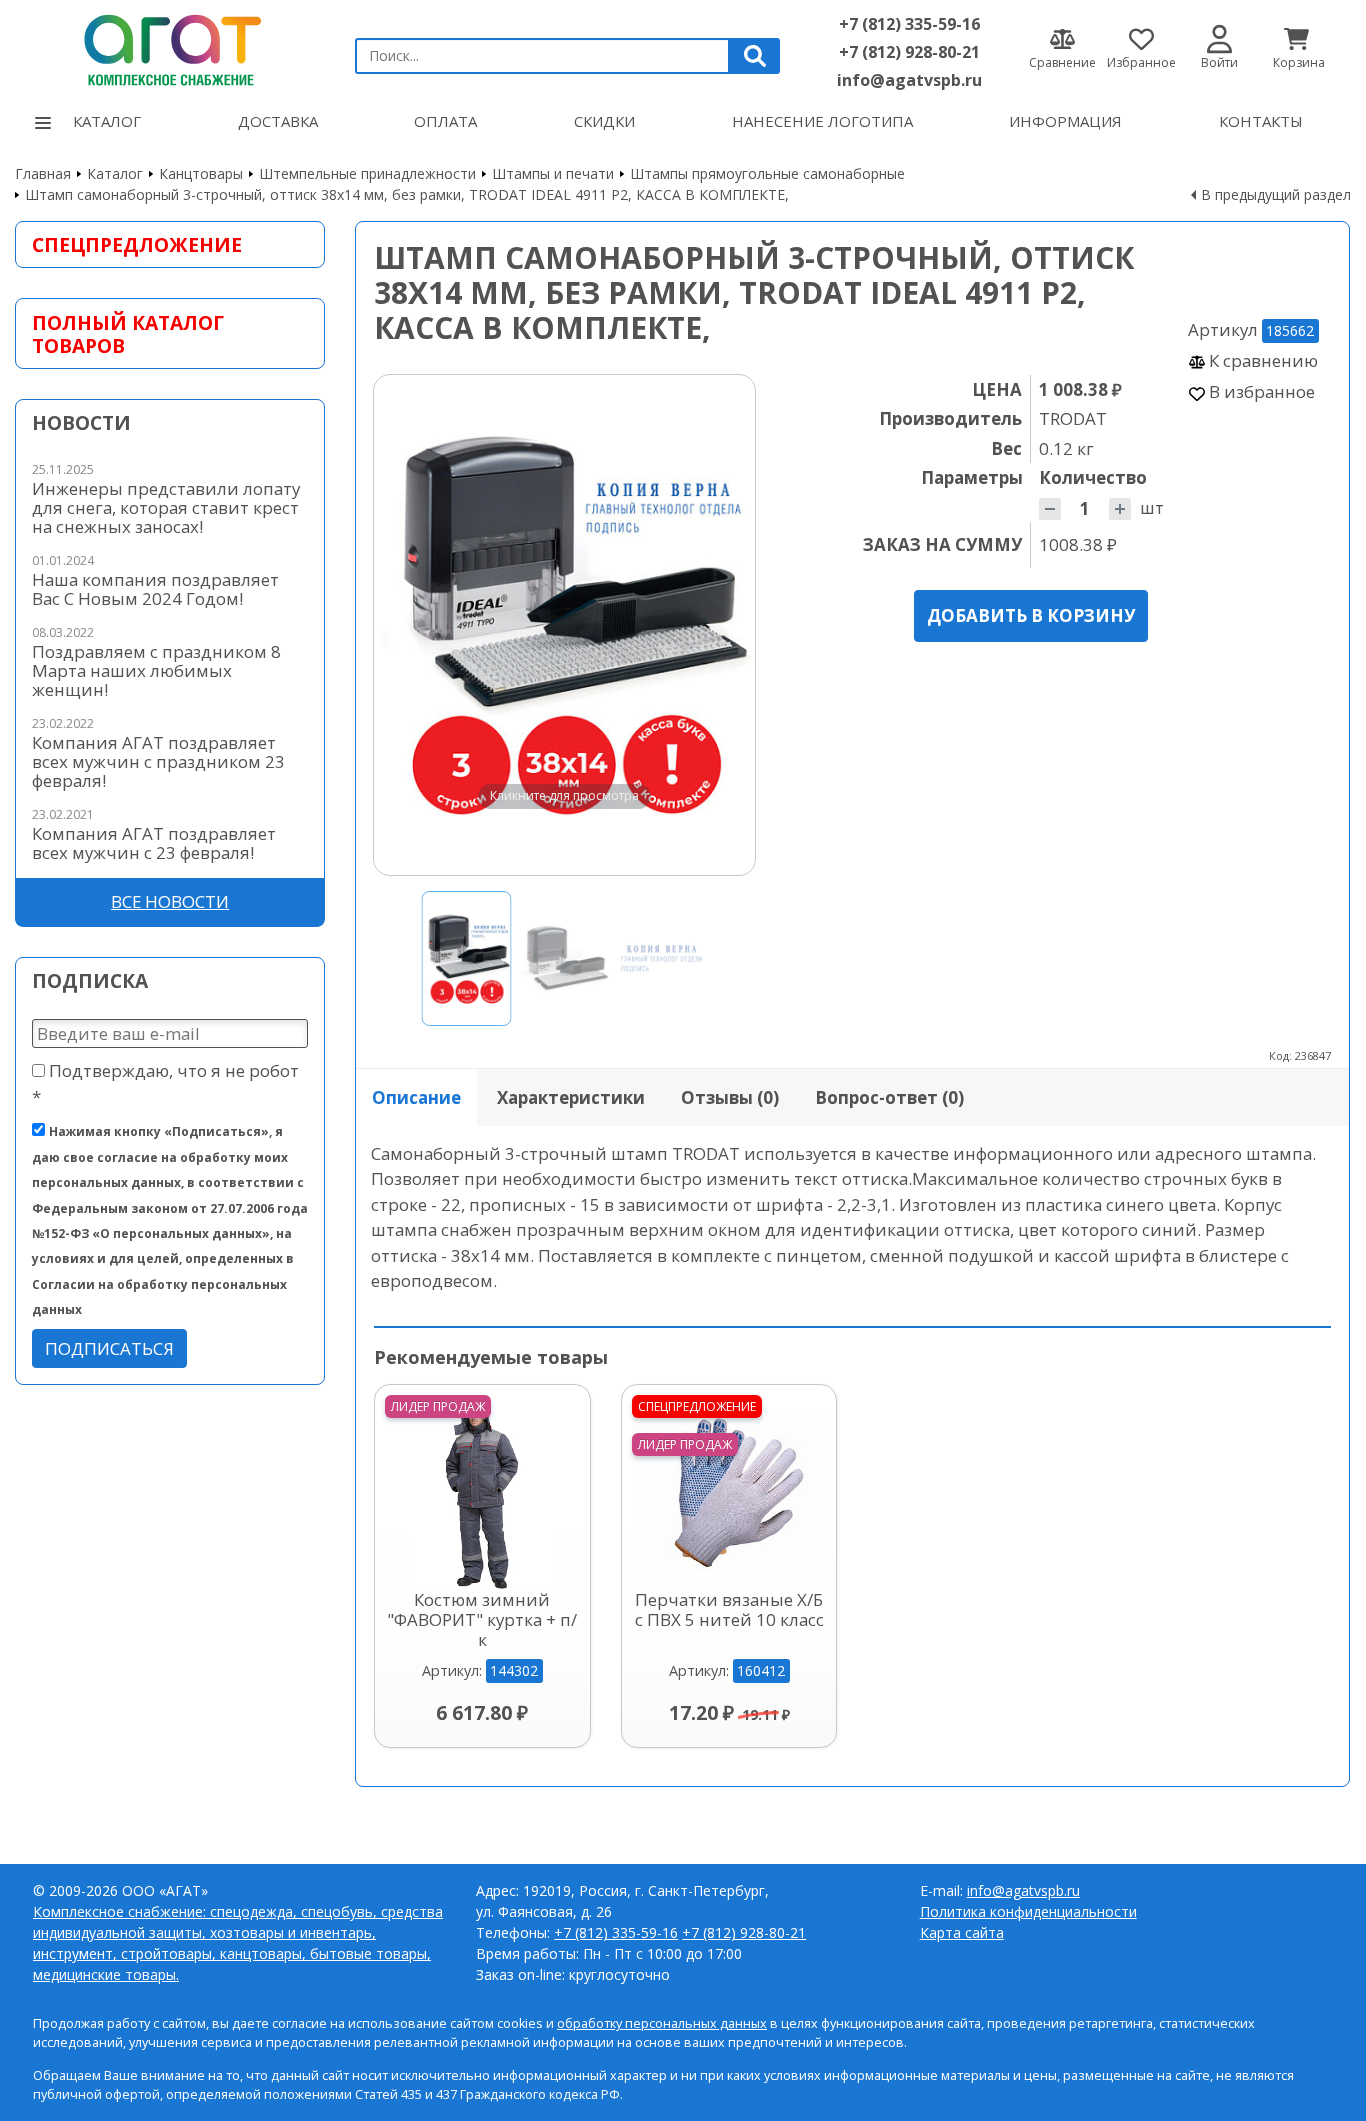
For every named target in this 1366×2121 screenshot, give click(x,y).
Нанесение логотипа (822, 121)
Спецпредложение (137, 244)
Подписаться (109, 1348)
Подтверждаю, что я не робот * (165, 1083)
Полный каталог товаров (128, 334)
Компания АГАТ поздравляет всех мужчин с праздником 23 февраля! (158, 761)
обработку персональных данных (662, 2023)
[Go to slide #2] (565, 958)
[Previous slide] (408, 625)
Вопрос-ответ (889, 1097)
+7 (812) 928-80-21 (909, 52)
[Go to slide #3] (663, 958)
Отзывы (730, 1097)
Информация (1065, 121)
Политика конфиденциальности (1028, 1911)
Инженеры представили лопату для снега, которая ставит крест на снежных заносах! (166, 507)
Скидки (604, 121)
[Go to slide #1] (467, 958)
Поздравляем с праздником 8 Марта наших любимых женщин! (156, 670)
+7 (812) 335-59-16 (909, 24)
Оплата (445, 121)
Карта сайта (962, 1932)
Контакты (1261, 121)
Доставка (278, 121)
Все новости (170, 901)
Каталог (107, 121)
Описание (416, 1097)
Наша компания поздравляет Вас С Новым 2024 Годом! (155, 589)
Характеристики (571, 1097)
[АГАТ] (170, 47)
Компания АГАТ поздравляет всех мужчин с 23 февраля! (154, 843)
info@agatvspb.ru (909, 80)
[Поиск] (755, 56)
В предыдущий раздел (1276, 194)
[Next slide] (721, 625)
